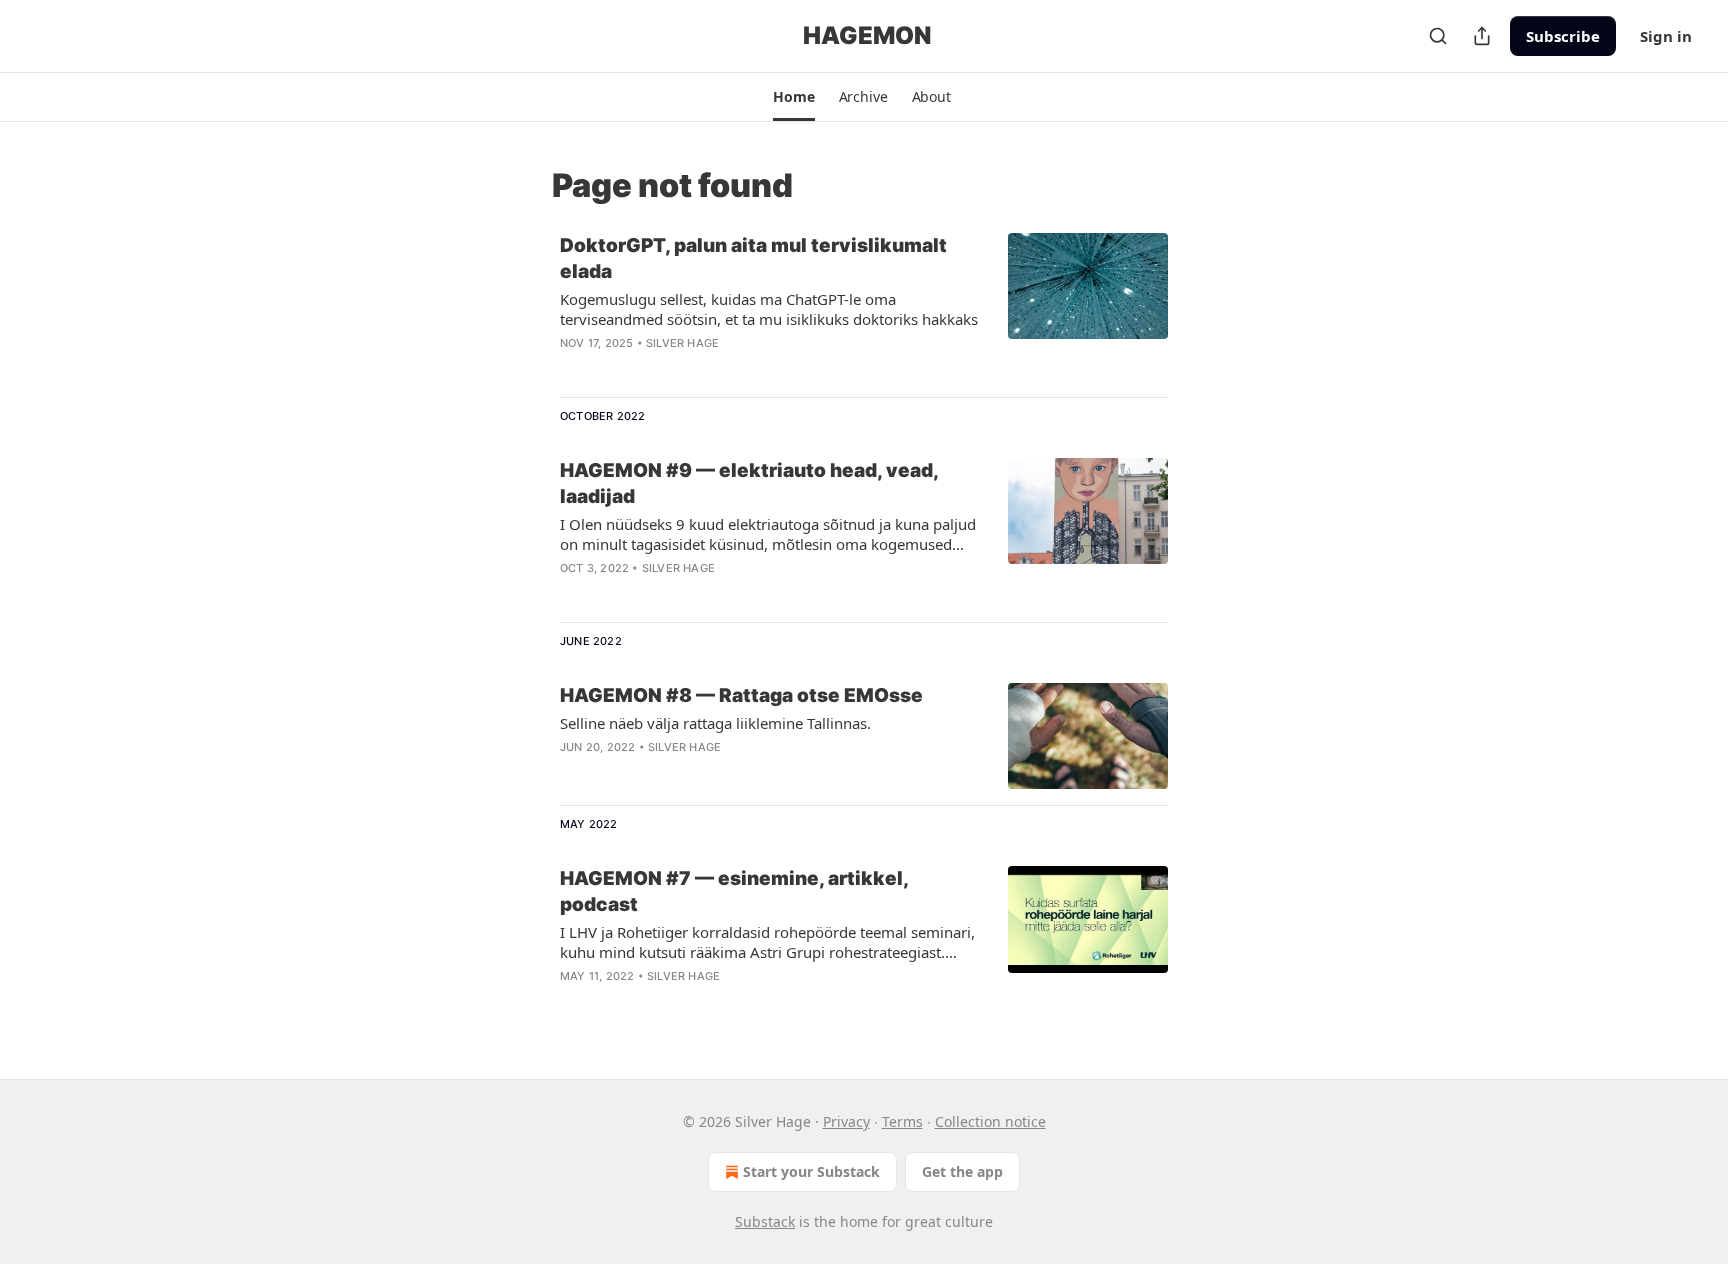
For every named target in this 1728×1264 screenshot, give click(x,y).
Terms (902, 1121)
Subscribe (1563, 36)
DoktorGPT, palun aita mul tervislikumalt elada (753, 258)
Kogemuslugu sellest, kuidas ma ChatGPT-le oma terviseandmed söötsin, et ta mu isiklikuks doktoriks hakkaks (769, 309)
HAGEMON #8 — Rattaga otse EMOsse (741, 695)
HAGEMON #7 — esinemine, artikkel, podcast (734, 891)
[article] (864, 307)
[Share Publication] (1482, 36)
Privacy (846, 1121)
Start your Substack (811, 1171)
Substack (765, 1221)
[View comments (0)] (710, 369)
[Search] (1438, 36)
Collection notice (990, 1121)
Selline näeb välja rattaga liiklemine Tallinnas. (715, 723)
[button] (793, 97)
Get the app (962, 1171)
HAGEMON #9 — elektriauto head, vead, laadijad (749, 483)
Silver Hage (682, 343)
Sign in (1666, 36)
